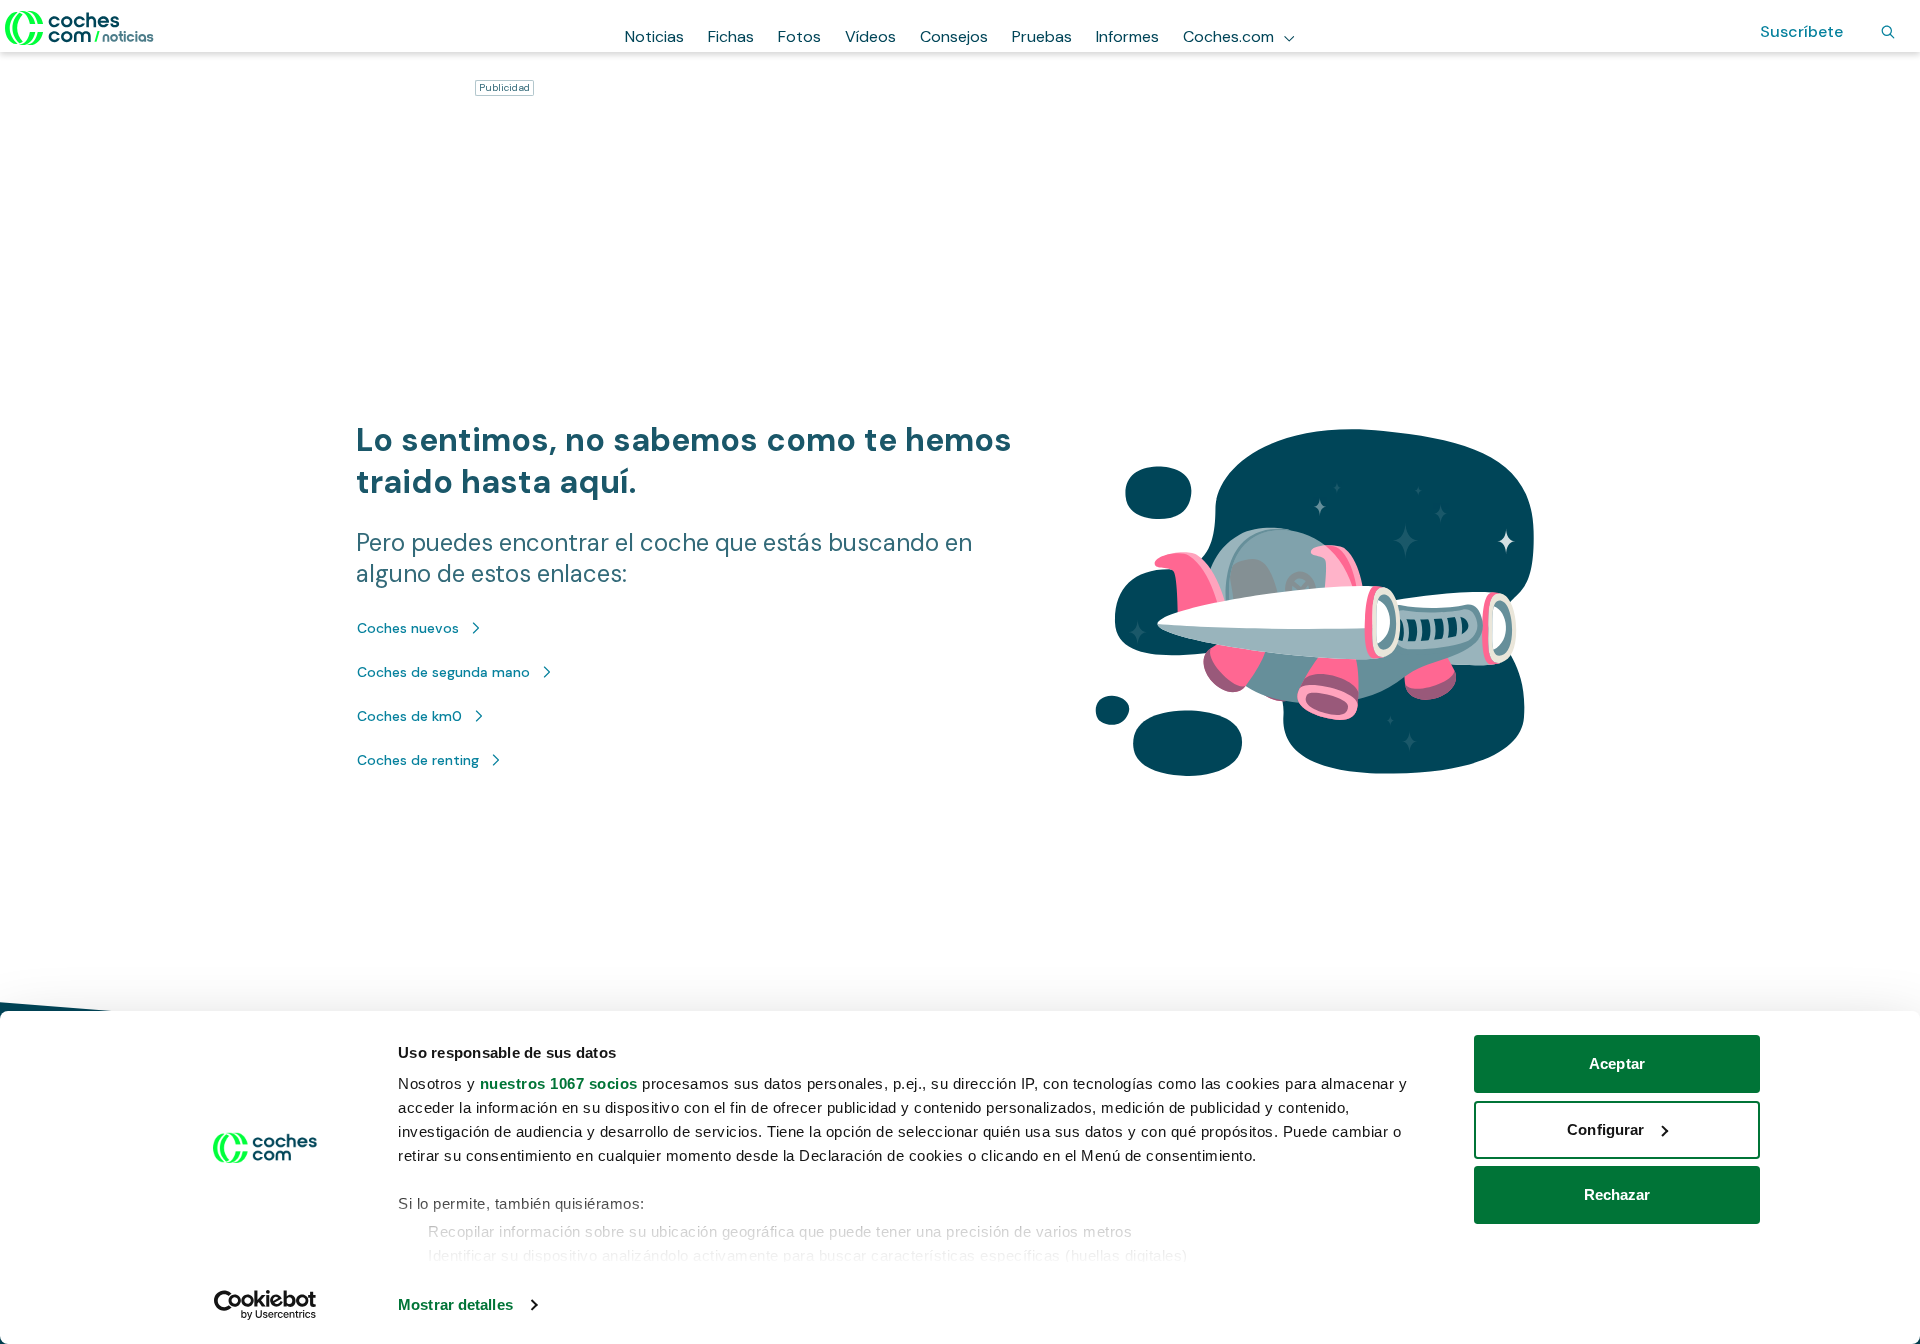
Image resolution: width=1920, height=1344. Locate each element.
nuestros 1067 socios (559, 1083)
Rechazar (1617, 1194)
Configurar (1605, 1129)
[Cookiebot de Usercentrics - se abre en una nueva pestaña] (265, 1305)
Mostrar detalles (455, 1304)
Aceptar (1617, 1063)
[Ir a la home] (79, 28)
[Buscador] (1888, 32)
